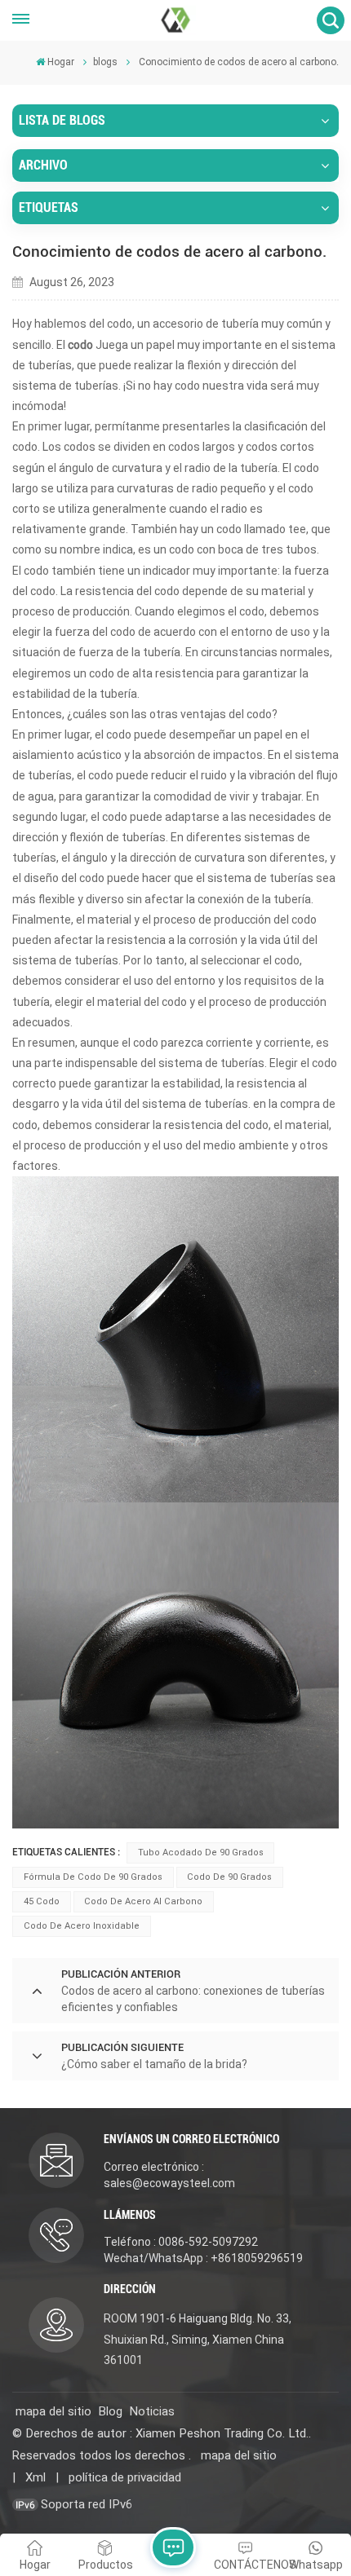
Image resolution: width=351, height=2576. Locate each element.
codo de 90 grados (229, 1877)
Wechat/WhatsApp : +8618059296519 (203, 2258)
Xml (36, 2477)
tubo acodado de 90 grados (201, 1853)
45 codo (42, 1901)
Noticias (152, 2411)
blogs (105, 62)
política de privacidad (125, 2477)
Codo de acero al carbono (143, 1901)
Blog (110, 2411)
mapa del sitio (53, 2411)
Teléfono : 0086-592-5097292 (181, 2242)
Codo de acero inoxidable (82, 1926)
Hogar (61, 62)
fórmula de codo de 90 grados (93, 1877)
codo (25, 1125)
